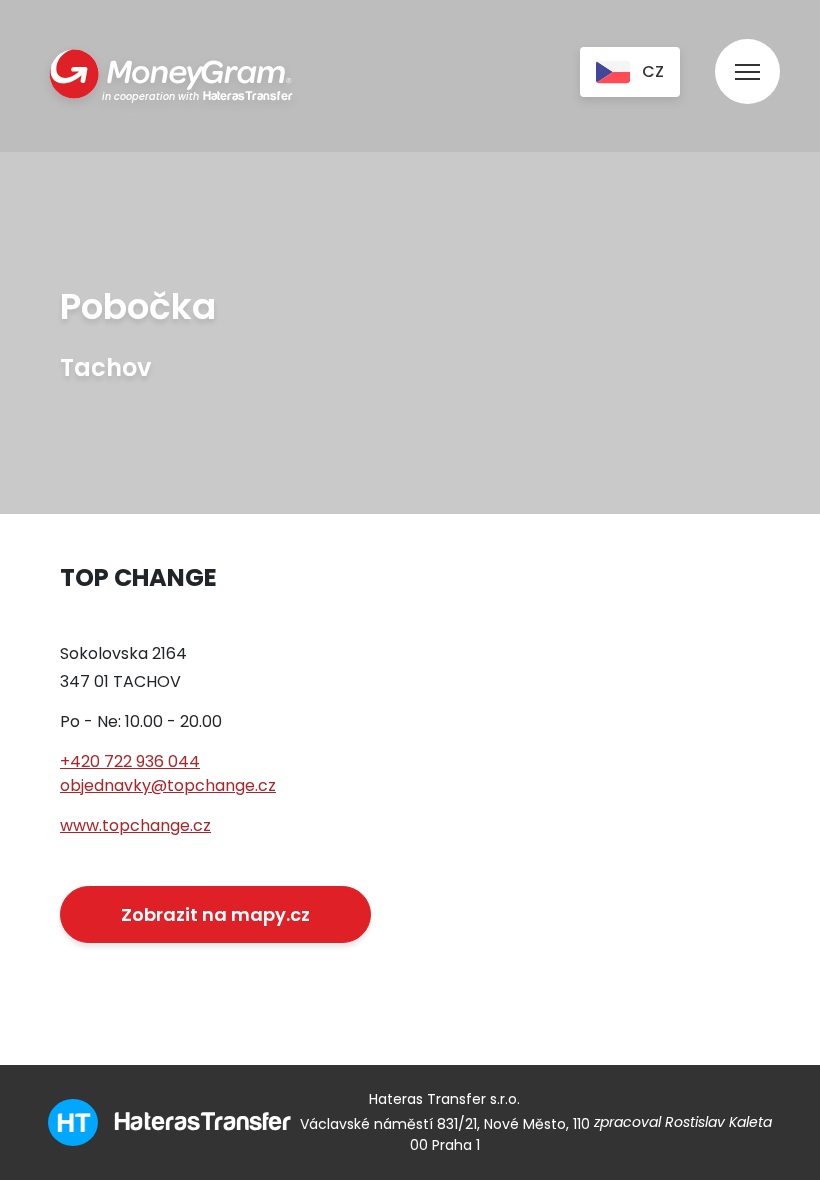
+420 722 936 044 (130, 761)
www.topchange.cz (135, 825)
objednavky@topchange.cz (168, 785)
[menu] (747, 52)
